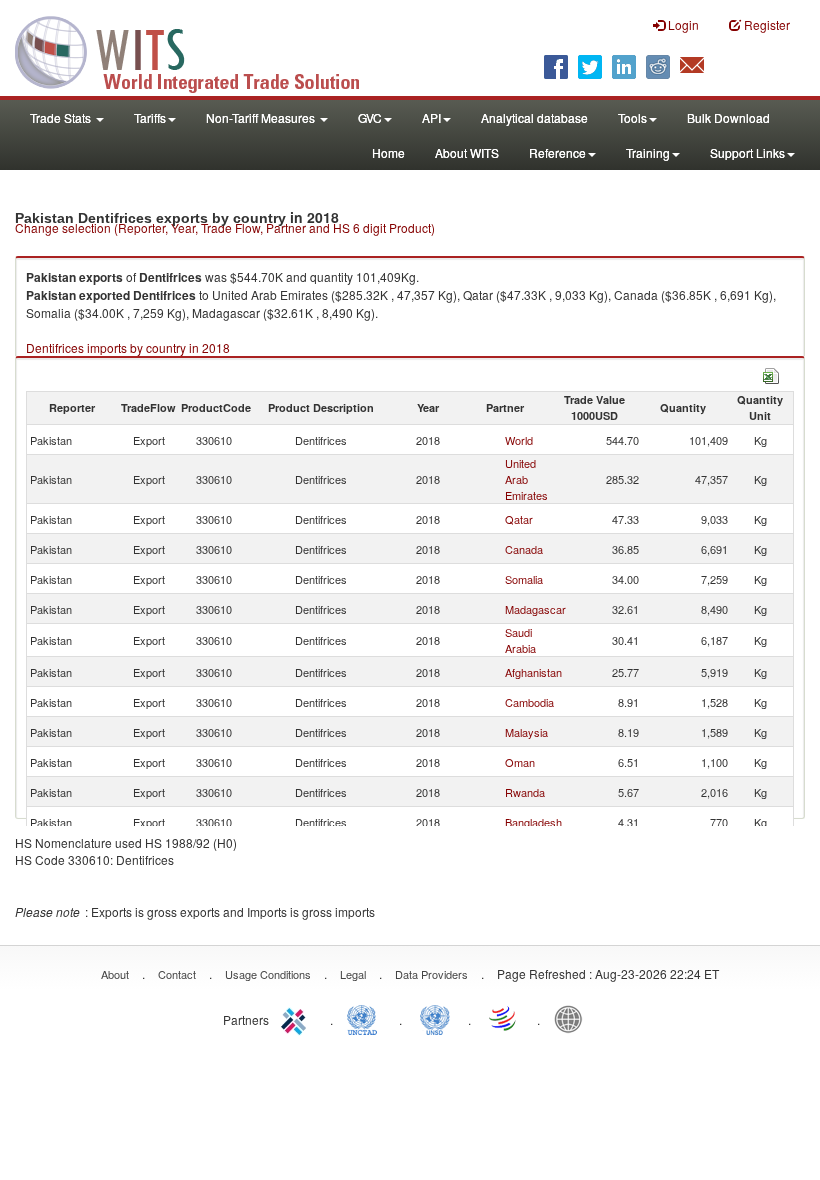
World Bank (573, 1018)
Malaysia (526, 732)
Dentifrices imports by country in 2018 (128, 347)
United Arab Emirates (526, 479)
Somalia (524, 579)
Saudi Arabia (520, 640)
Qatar (519, 519)
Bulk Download (728, 117)
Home (388, 152)
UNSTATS (435, 1018)
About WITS (467, 152)
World (519, 440)
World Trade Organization (504, 1018)
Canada (524, 549)
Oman (520, 762)
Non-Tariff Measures (262, 117)
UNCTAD (366, 1018)
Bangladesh (533, 822)
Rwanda (525, 792)
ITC (297, 1018)
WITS (200, 50)
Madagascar (535, 609)
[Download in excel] (771, 373)
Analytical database (534, 117)
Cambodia (529, 702)
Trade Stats (62, 117)
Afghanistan (533, 672)
